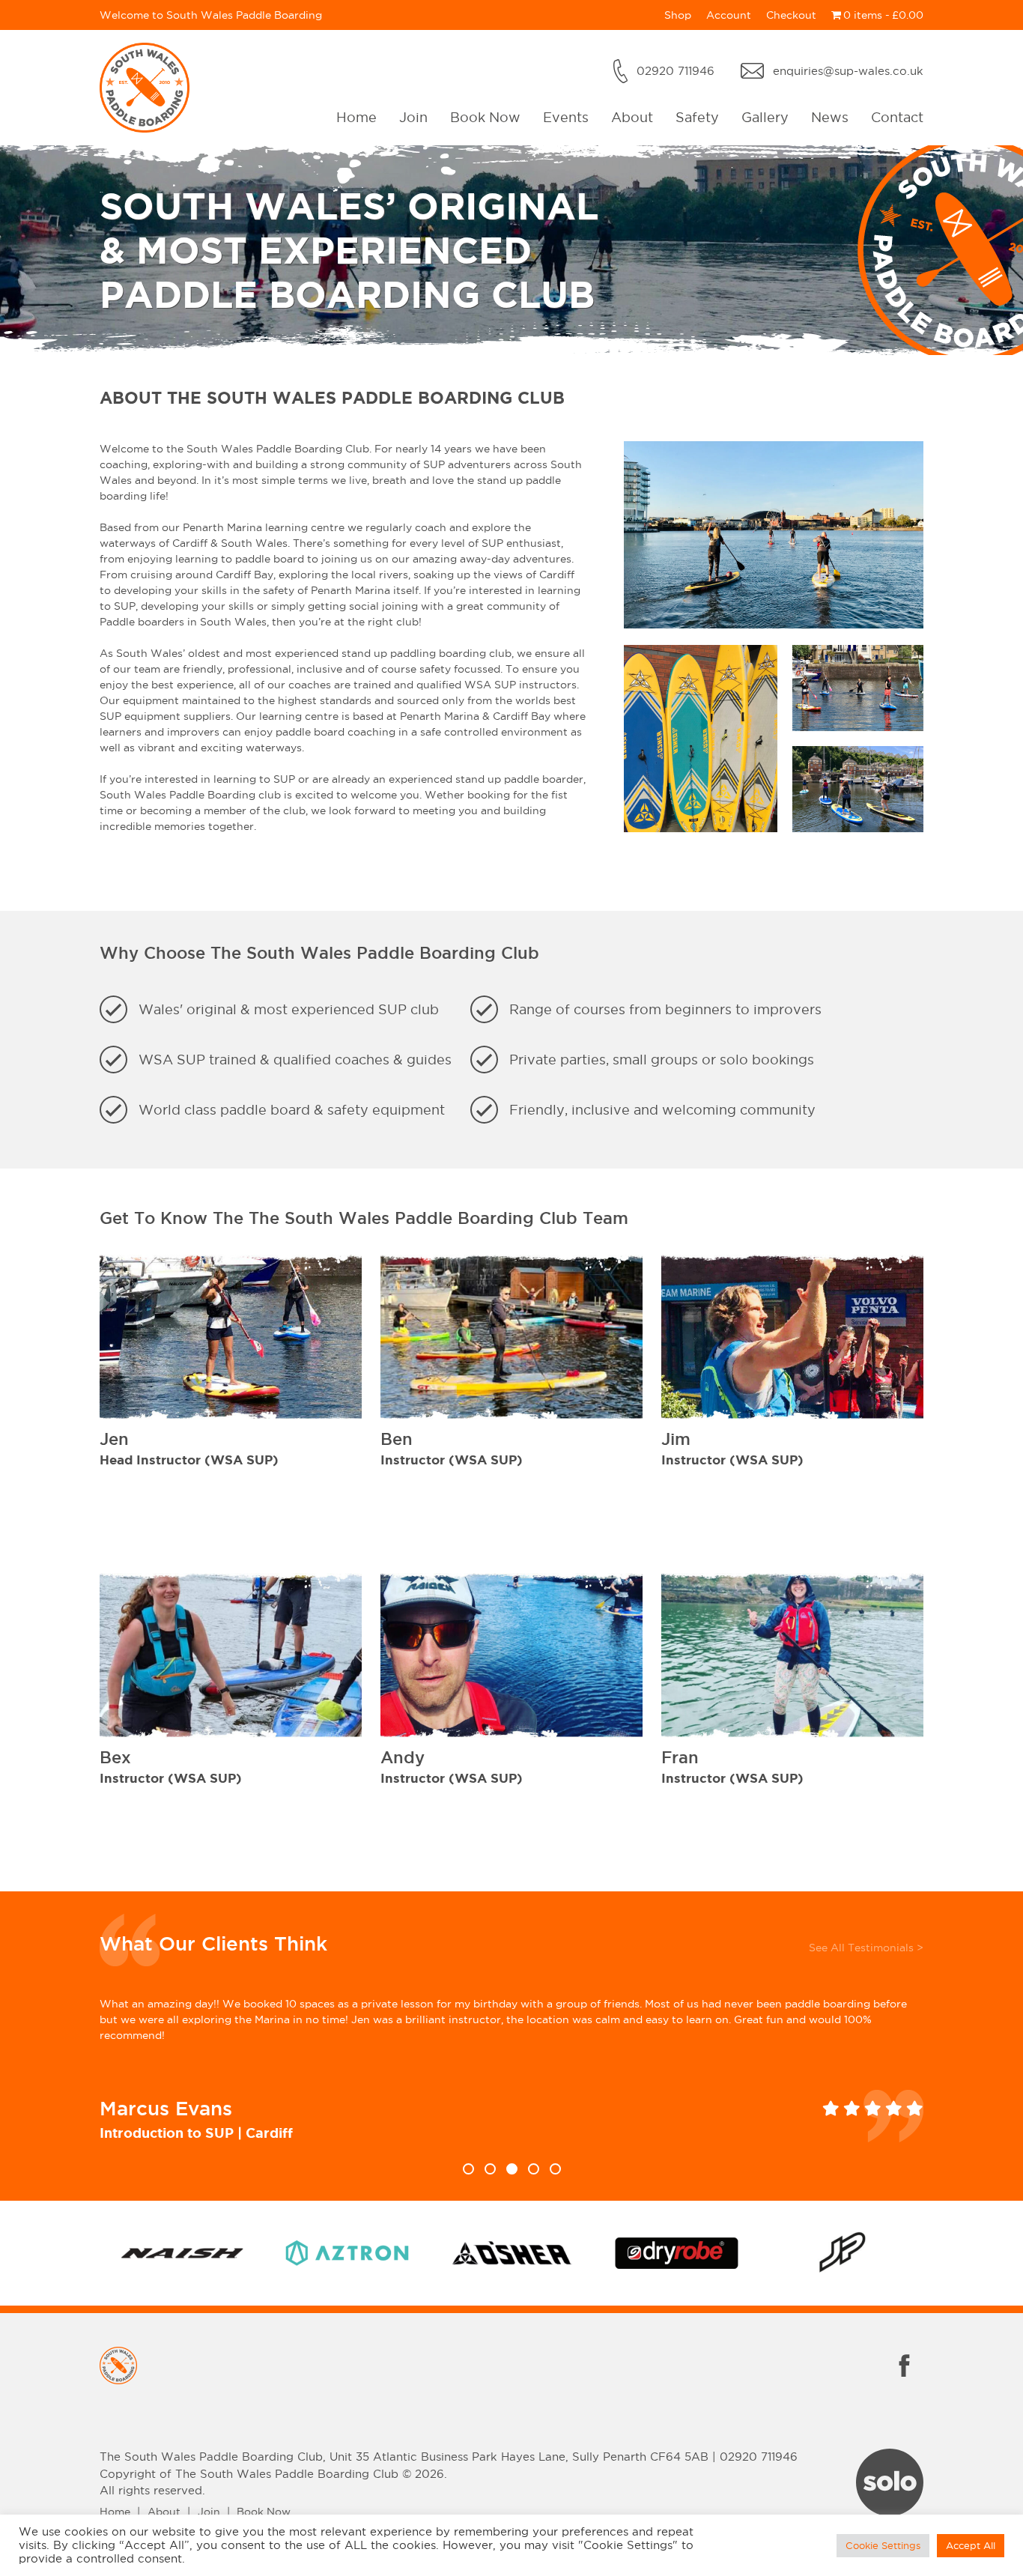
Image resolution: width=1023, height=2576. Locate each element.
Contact (897, 117)
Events (566, 117)
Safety (697, 117)
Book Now (485, 117)
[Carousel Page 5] (555, 2169)
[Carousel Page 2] (490, 2169)
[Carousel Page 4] (534, 2169)
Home (356, 117)
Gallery (765, 117)
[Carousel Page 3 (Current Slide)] (512, 2169)
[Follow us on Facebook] (905, 2380)
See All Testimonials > (866, 1948)
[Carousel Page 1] (468, 2169)
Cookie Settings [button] (883, 2545)
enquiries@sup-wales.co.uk (848, 71)
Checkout (791, 15)
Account (729, 15)
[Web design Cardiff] (890, 2512)
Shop (678, 15)
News (830, 117)
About (632, 117)
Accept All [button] (971, 2545)
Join (413, 117)
